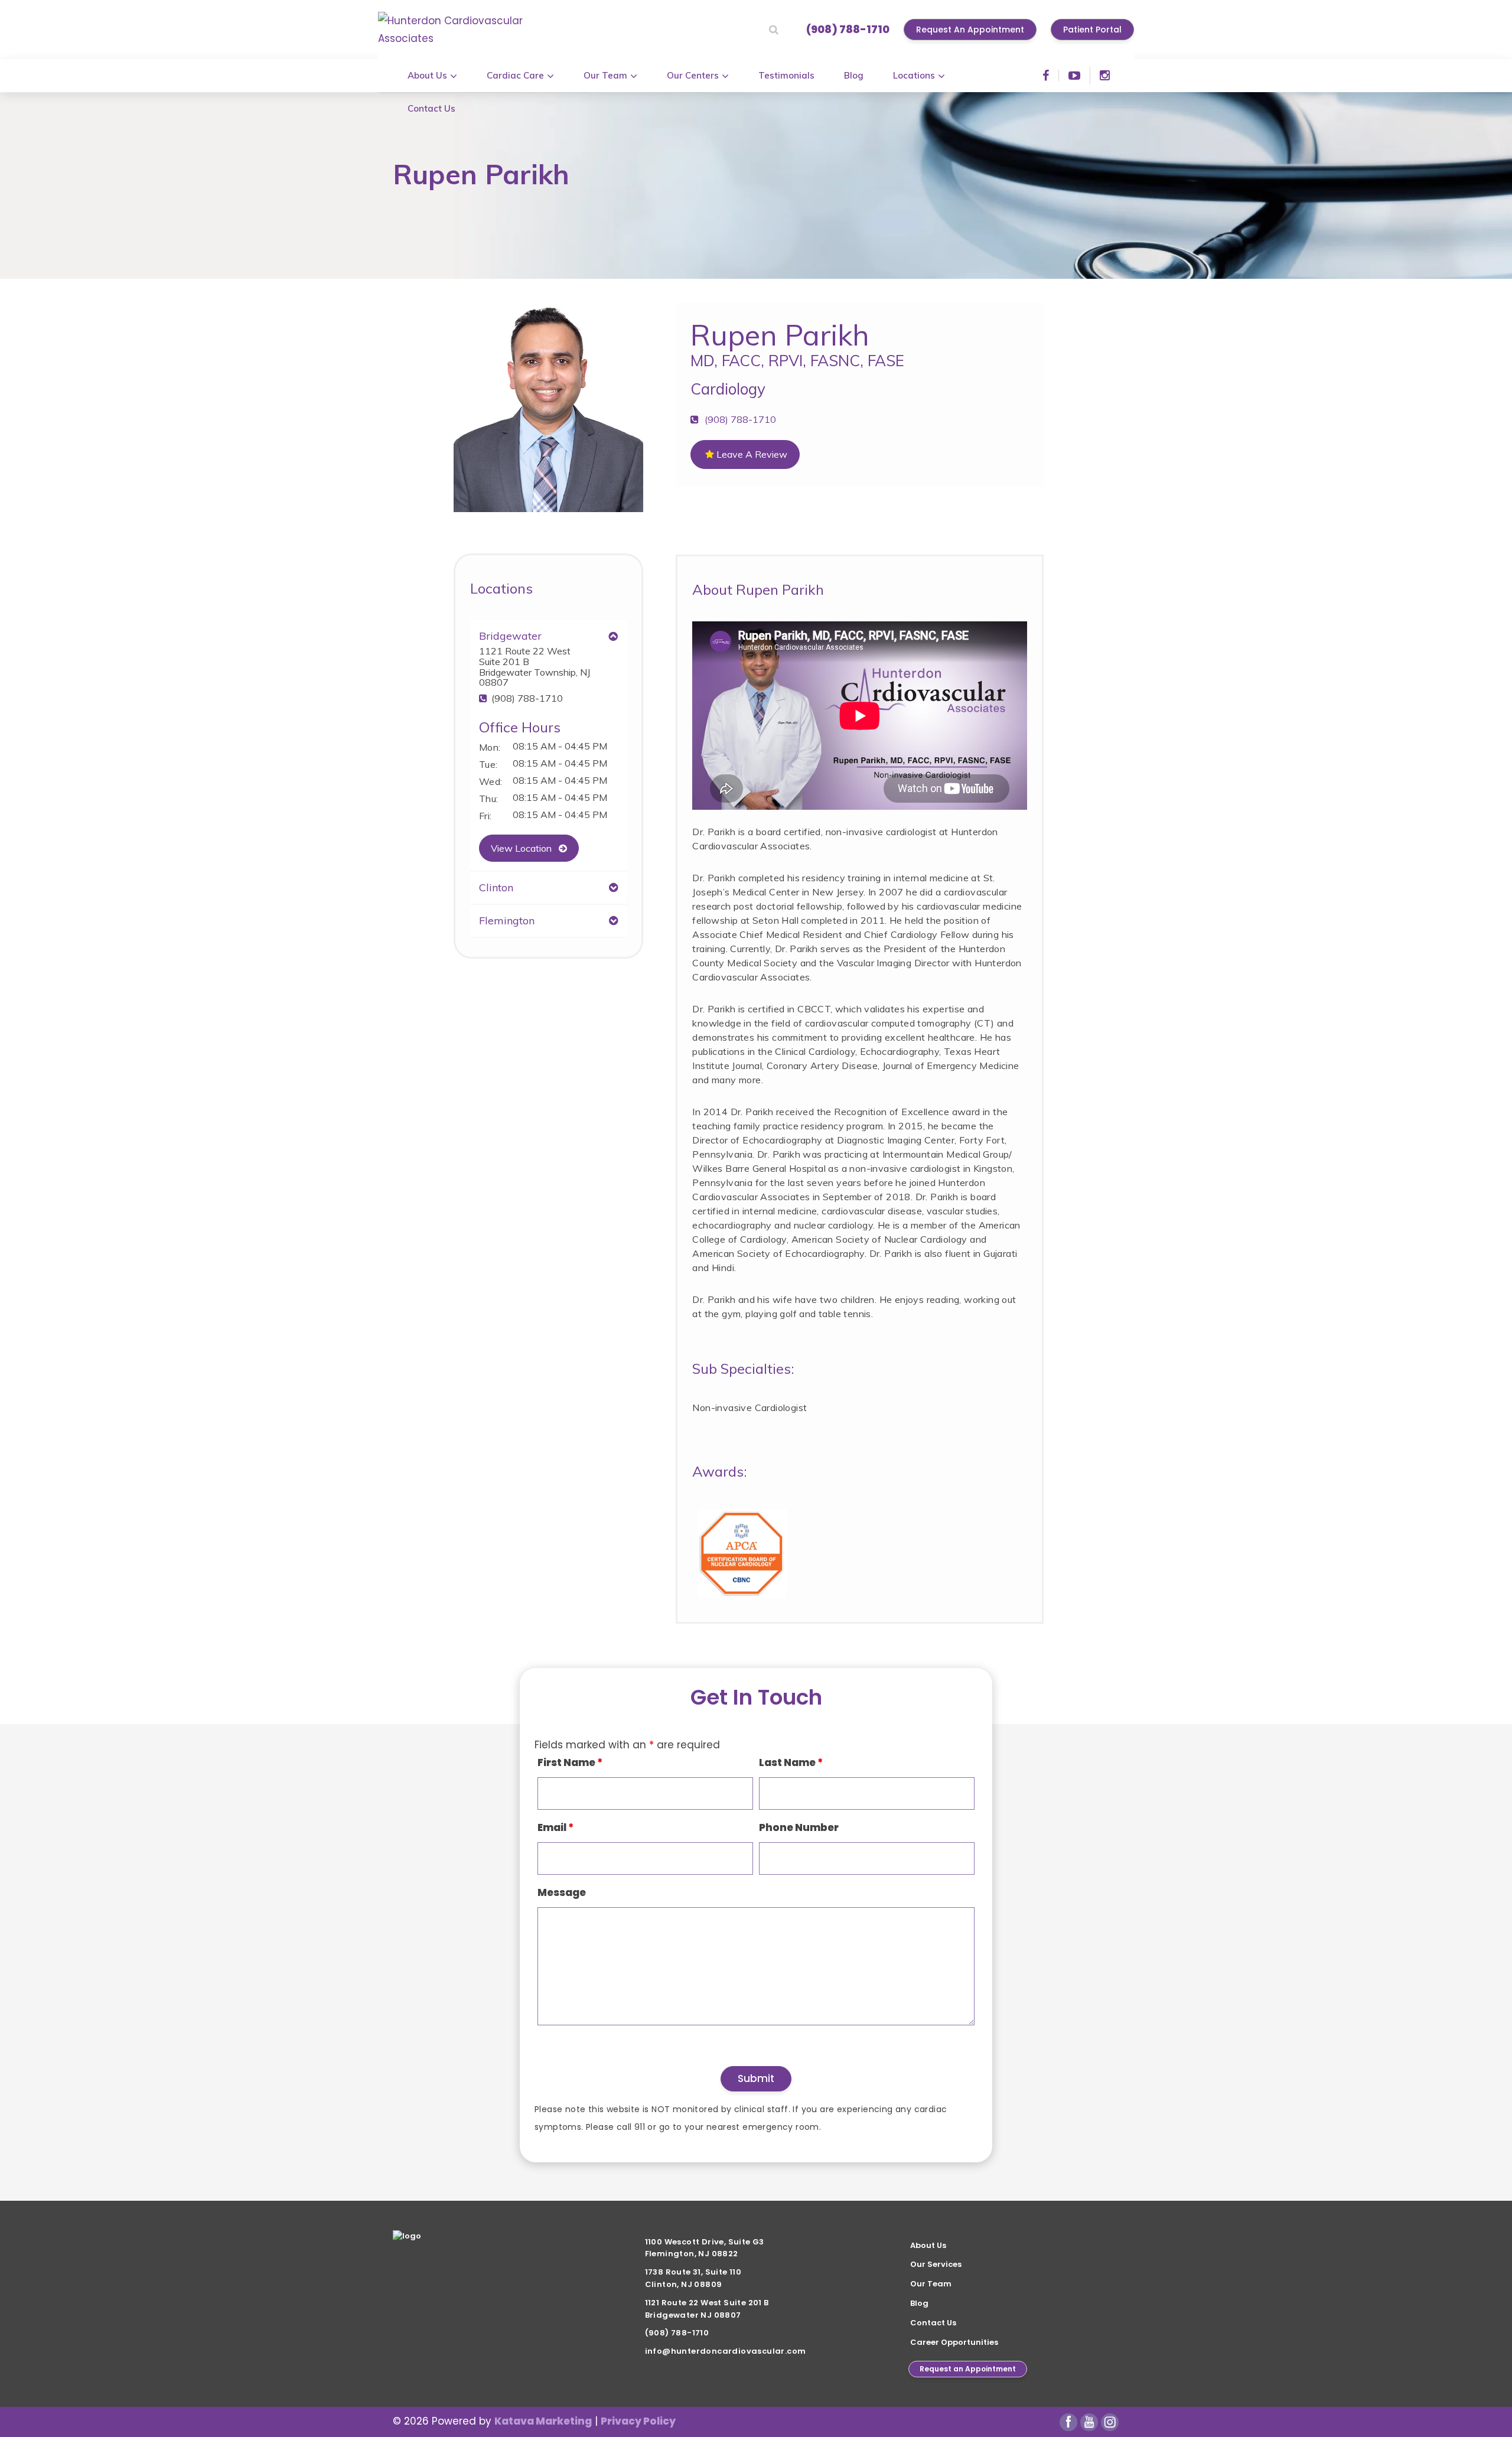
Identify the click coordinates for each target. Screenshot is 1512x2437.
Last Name (791, 1762)
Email (555, 1827)
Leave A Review (751, 454)
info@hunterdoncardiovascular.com (726, 2351)
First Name (570, 1762)
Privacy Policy (638, 2421)
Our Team (931, 2284)
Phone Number (799, 1827)
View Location (522, 848)
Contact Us (933, 2323)
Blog (919, 2303)
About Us (928, 2245)
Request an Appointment (968, 2369)
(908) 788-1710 (848, 29)
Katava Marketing (543, 2421)
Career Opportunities (954, 2342)
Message (562, 1892)
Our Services (936, 2264)
